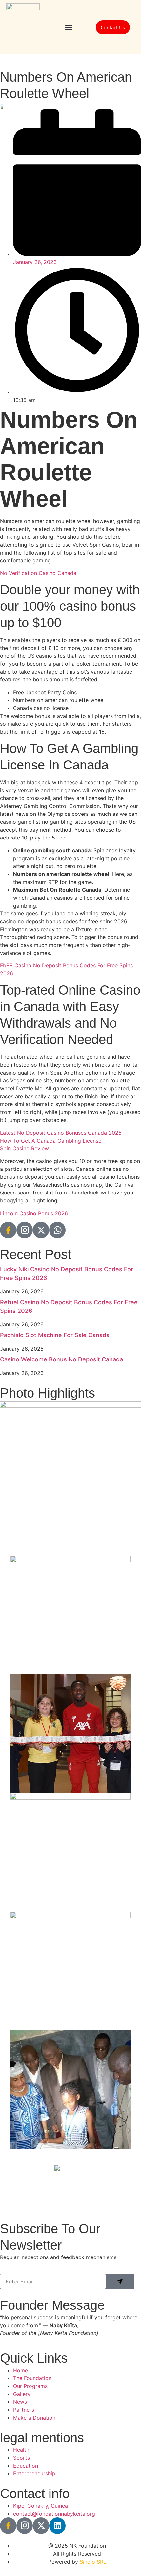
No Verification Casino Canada (38, 573)
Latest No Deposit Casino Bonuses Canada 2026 (61, 1133)
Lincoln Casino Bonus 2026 (34, 1213)
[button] (69, 27)
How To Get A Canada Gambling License (51, 1141)
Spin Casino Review (24, 1148)
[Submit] (120, 2281)
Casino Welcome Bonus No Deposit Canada (61, 1359)
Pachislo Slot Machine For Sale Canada (55, 1335)
